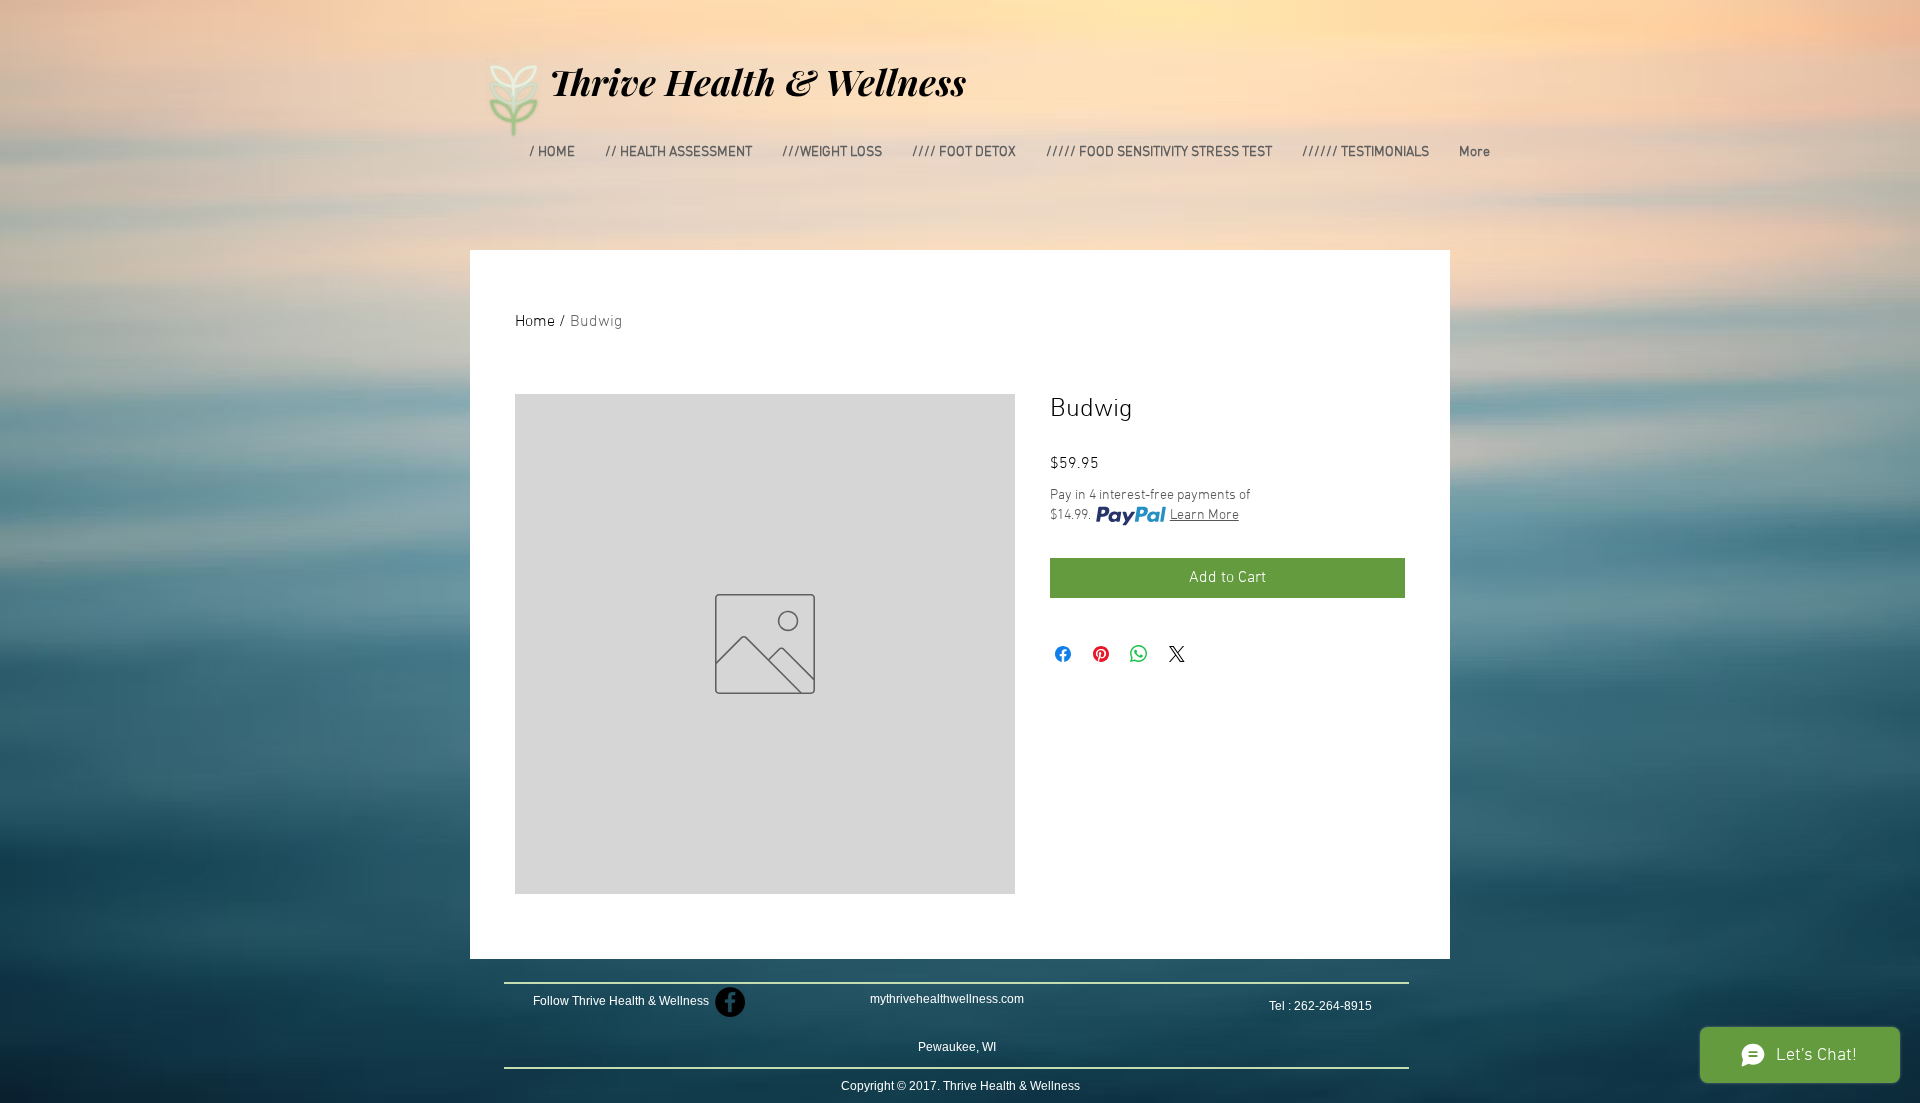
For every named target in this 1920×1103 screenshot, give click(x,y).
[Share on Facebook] (1063, 654)
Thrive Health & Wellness (757, 81)
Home (535, 322)
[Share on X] (1177, 654)
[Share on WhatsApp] (1139, 654)
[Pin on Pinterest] (1101, 654)
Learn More (1204, 515)
